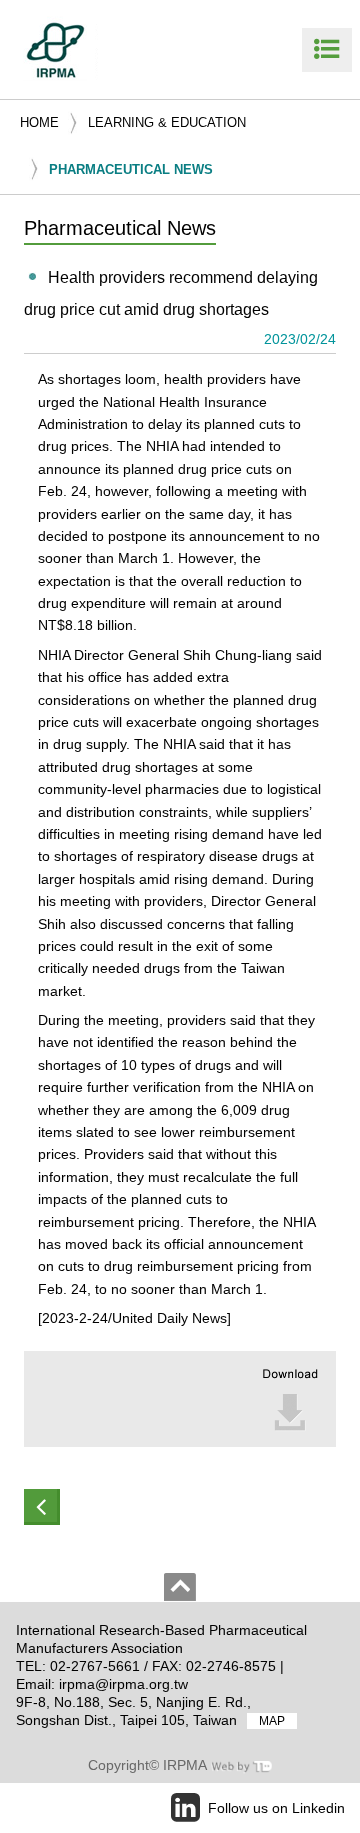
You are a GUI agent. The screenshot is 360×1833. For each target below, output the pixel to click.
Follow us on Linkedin (276, 1808)
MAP (272, 1721)
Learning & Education (167, 122)
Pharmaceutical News (131, 169)
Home (39, 122)
